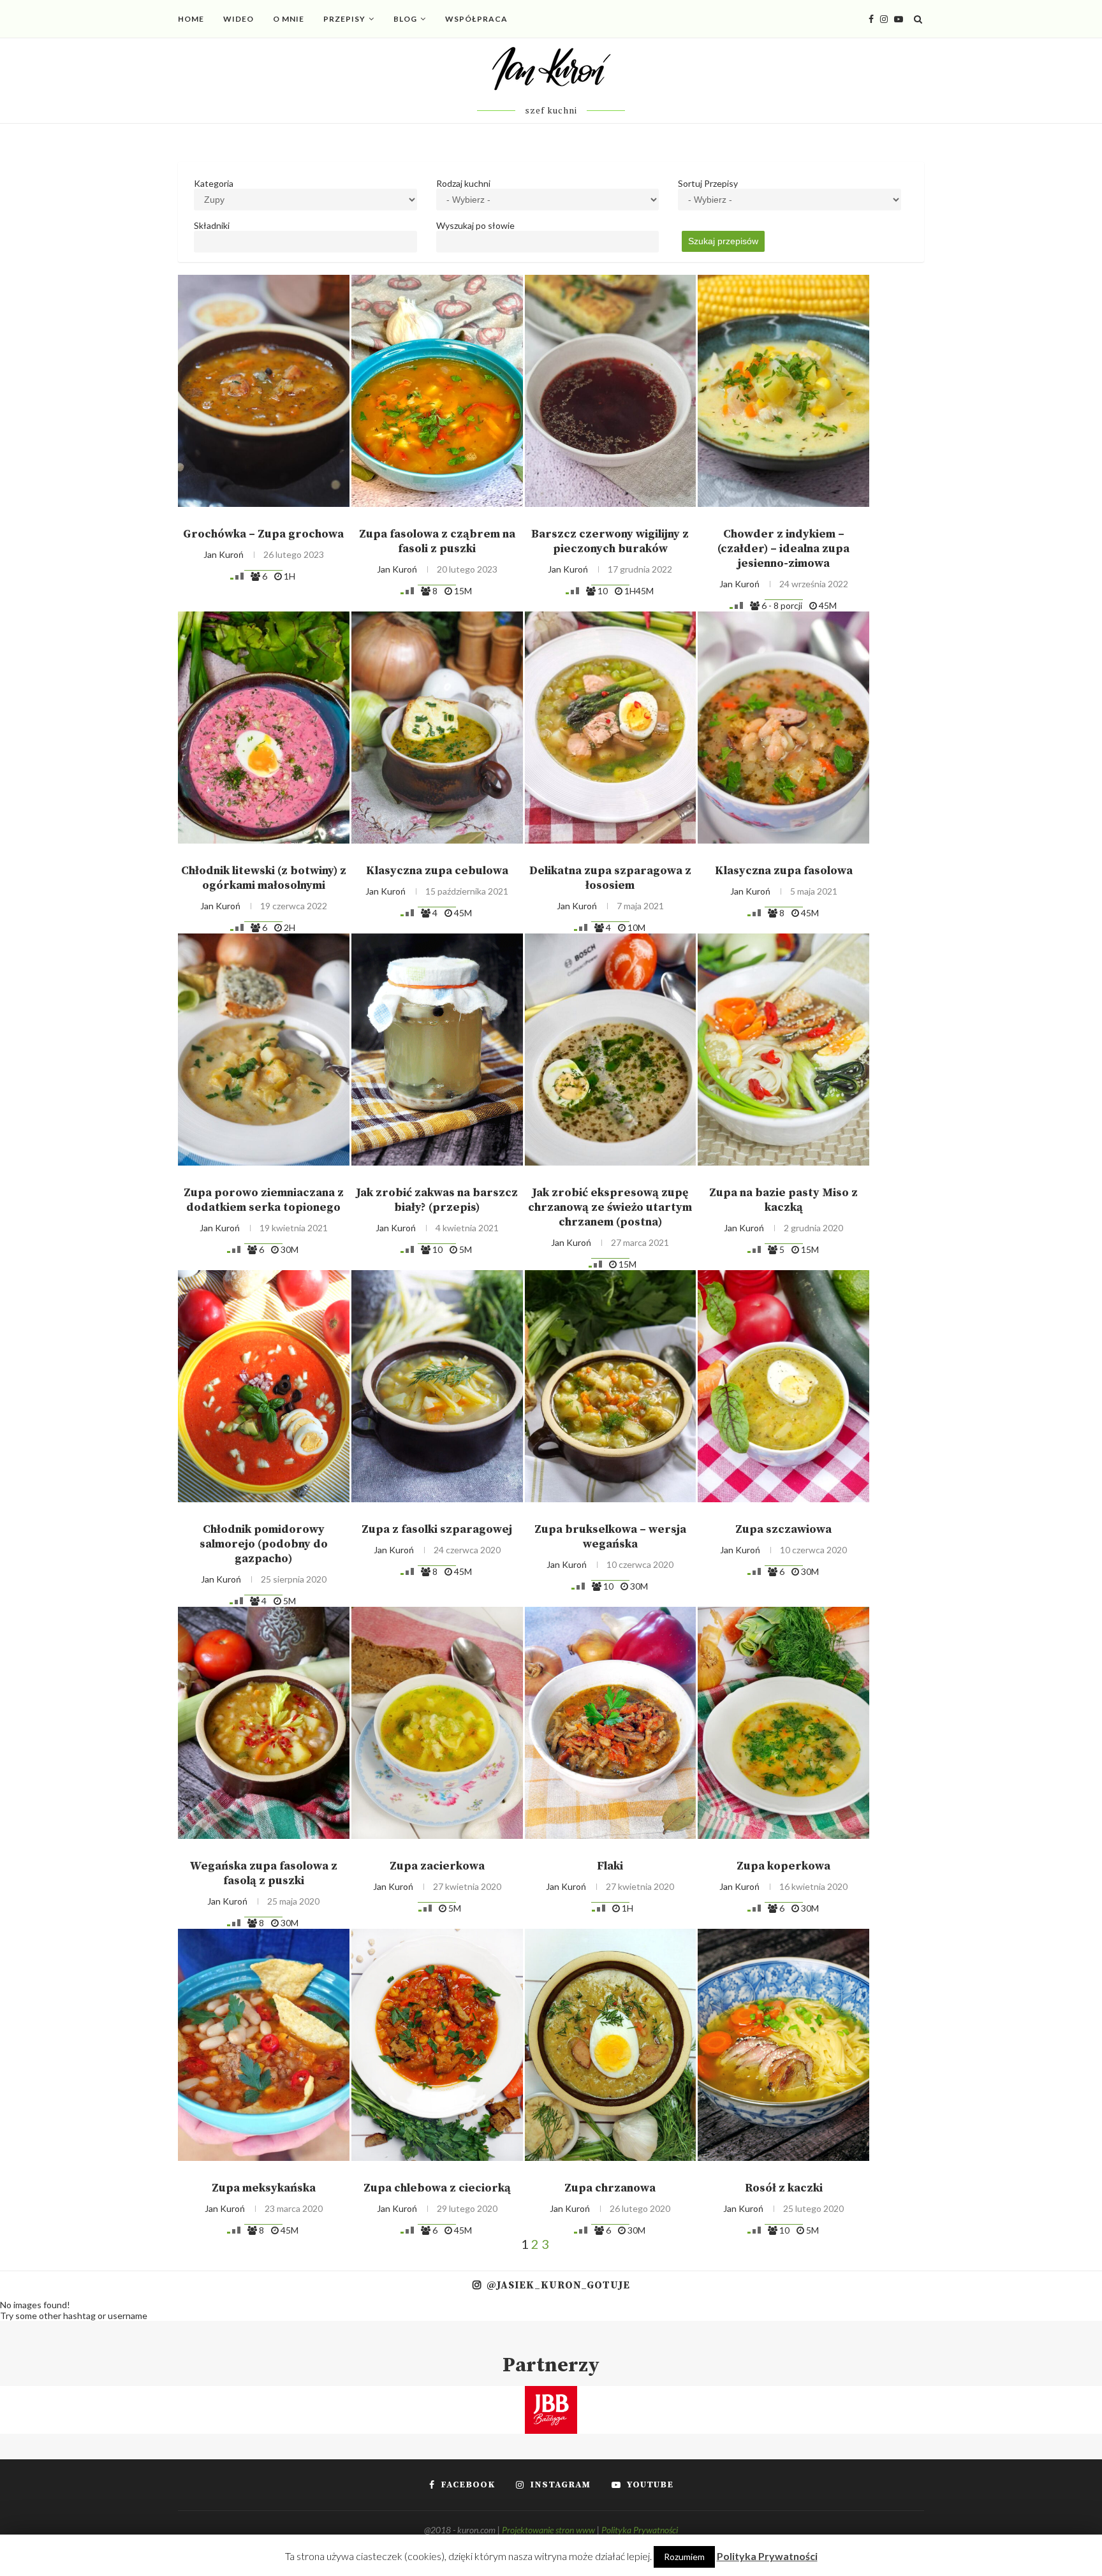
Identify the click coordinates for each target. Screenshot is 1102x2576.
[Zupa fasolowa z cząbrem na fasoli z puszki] (437, 391)
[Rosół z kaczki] (783, 2045)
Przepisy (344, 19)
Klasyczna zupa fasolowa (784, 871)
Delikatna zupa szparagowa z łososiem (610, 878)
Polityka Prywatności (640, 2530)
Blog (405, 19)
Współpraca (476, 19)
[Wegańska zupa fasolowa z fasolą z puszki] (264, 1723)
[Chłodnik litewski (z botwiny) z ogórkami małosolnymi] (264, 728)
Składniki (212, 225)
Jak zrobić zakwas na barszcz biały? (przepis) (437, 1200)
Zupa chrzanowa (610, 2188)
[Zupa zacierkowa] (437, 1723)
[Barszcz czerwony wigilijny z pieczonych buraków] (611, 391)
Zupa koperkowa (783, 1866)
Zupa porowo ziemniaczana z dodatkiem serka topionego (264, 1200)
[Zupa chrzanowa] (611, 2045)
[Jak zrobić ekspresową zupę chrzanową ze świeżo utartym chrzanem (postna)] (611, 1050)
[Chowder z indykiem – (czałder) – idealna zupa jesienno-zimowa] (783, 391)
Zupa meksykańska (264, 2188)
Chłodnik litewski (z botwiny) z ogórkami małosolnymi (264, 878)
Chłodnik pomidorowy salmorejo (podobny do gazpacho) (264, 1544)
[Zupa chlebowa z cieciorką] (437, 2045)
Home (191, 19)
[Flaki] (611, 1723)
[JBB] (551, 2394)
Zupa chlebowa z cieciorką (437, 2188)
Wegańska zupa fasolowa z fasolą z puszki (263, 1873)
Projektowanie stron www (548, 2530)
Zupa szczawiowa (783, 1529)
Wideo (239, 19)
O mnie (289, 19)
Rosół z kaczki (784, 2188)
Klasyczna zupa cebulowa (437, 871)
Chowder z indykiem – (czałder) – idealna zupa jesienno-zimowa (783, 549)
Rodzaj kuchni (463, 183)
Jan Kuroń (224, 554)
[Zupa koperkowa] (783, 1723)
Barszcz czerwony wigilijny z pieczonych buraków (610, 541)
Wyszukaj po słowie (475, 225)
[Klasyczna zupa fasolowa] (783, 728)
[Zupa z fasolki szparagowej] (437, 1386)
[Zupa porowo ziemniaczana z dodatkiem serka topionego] (264, 1050)
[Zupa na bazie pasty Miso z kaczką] (783, 1050)
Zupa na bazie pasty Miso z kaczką (783, 1200)
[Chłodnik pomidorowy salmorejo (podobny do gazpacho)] (264, 1386)
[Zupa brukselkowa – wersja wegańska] (611, 1386)
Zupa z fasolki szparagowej (437, 1529)
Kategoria (214, 183)
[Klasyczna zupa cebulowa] (437, 728)
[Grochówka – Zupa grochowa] (264, 391)
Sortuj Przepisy (708, 183)
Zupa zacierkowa (437, 1866)
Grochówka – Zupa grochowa (263, 534)
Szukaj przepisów (723, 241)
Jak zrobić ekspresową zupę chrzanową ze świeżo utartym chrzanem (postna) (610, 1207)
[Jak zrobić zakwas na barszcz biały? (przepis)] (437, 1050)
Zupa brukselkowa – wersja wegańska (610, 1537)
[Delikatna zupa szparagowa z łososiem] (611, 728)
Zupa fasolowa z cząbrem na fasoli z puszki (437, 541)
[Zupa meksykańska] (264, 2045)
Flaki (610, 1866)
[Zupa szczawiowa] (783, 1386)
